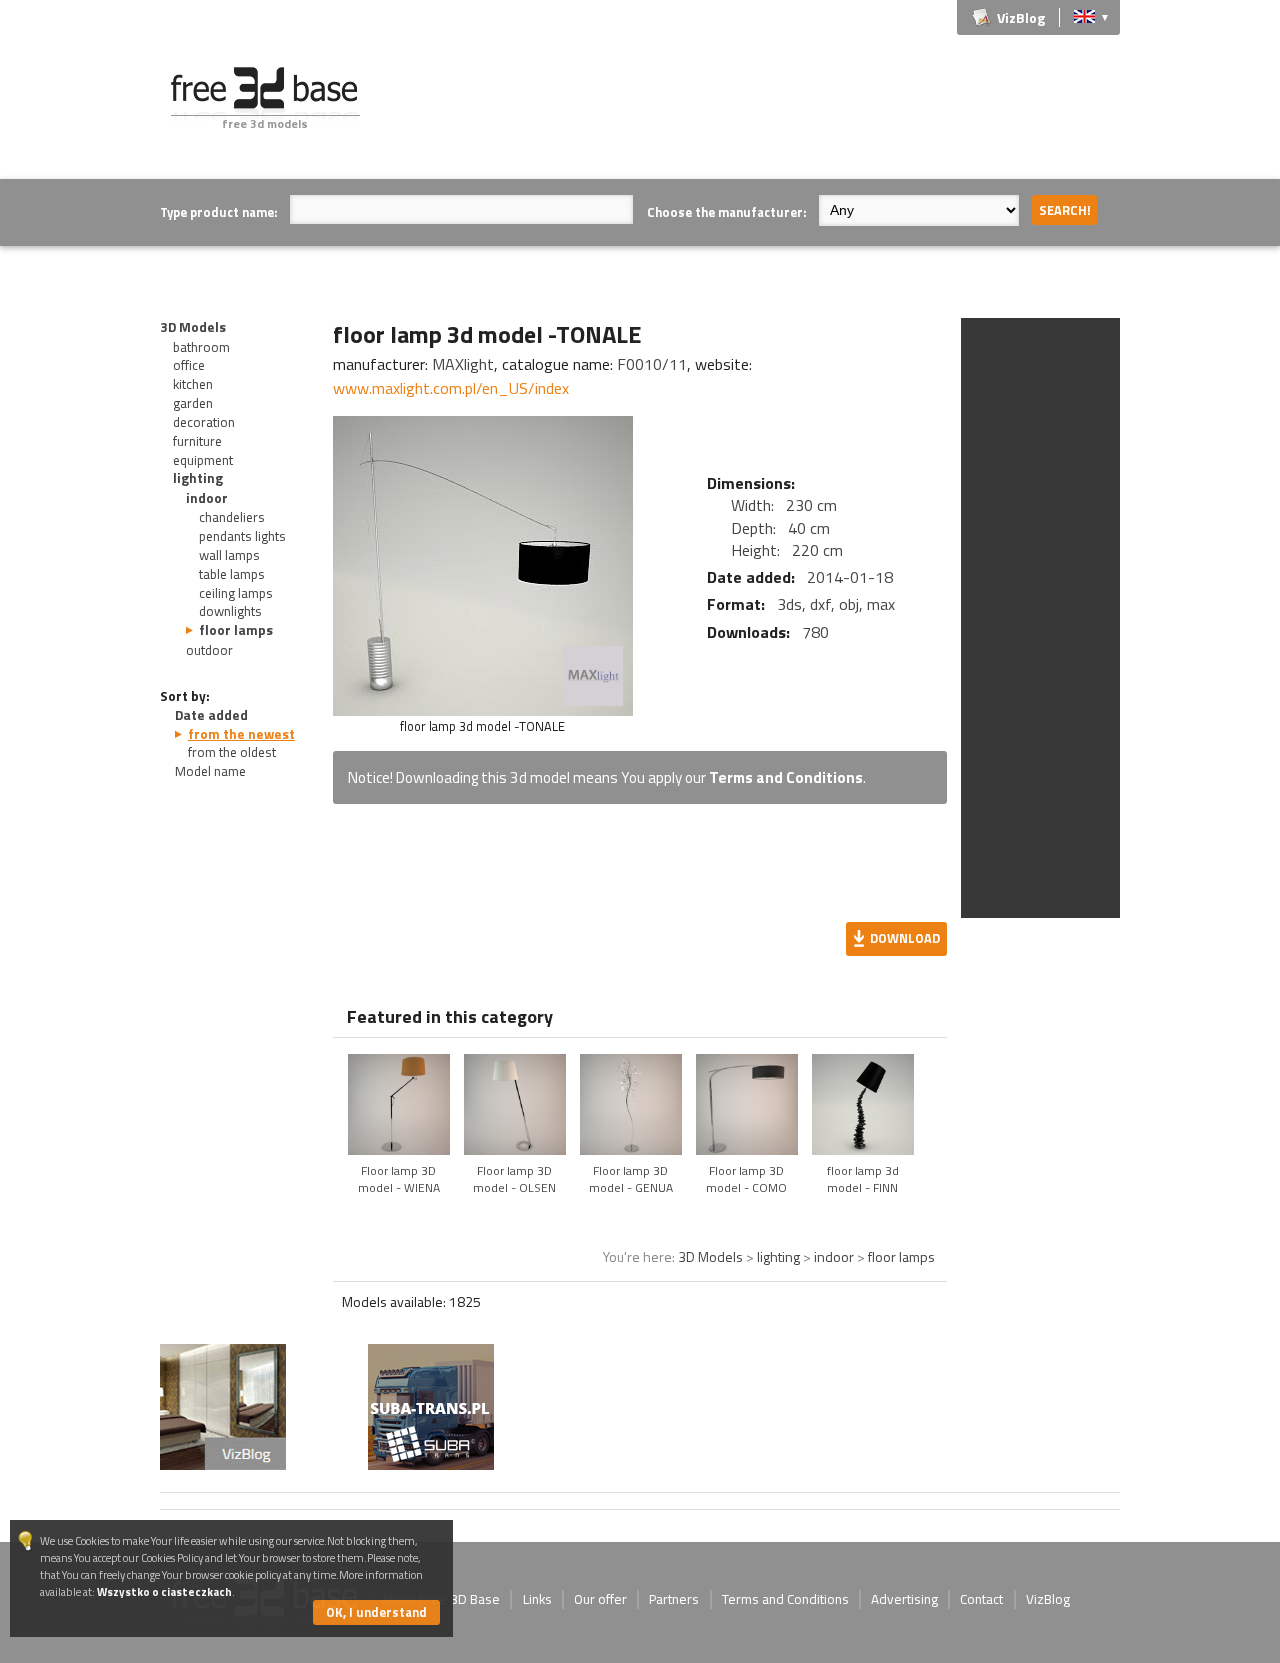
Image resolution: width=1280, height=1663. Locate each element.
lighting (198, 478)
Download (905, 938)
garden (193, 403)
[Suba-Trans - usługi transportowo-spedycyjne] (431, 1464)
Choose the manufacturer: (726, 212)
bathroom (201, 347)
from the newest (241, 734)
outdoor (209, 650)
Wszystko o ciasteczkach (164, 1591)
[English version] (1084, 15)
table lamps (232, 574)
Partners (674, 1599)
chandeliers (232, 517)
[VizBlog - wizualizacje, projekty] (223, 1407)
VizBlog (1021, 17)
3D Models (193, 327)
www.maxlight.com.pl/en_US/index (451, 388)
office (189, 365)
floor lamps (236, 630)
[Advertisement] (756, 112)
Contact (981, 1599)
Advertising (904, 1599)
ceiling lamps (236, 593)
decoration (204, 422)
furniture (197, 441)
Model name (210, 771)
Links (537, 1599)
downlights (230, 611)
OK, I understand (376, 1612)
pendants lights (242, 536)
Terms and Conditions (786, 777)
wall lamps (229, 555)
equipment (203, 460)
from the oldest (232, 752)
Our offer (600, 1599)
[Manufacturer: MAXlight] (593, 676)
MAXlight (463, 364)
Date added (211, 715)
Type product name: (218, 212)
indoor (207, 498)
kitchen (193, 384)
